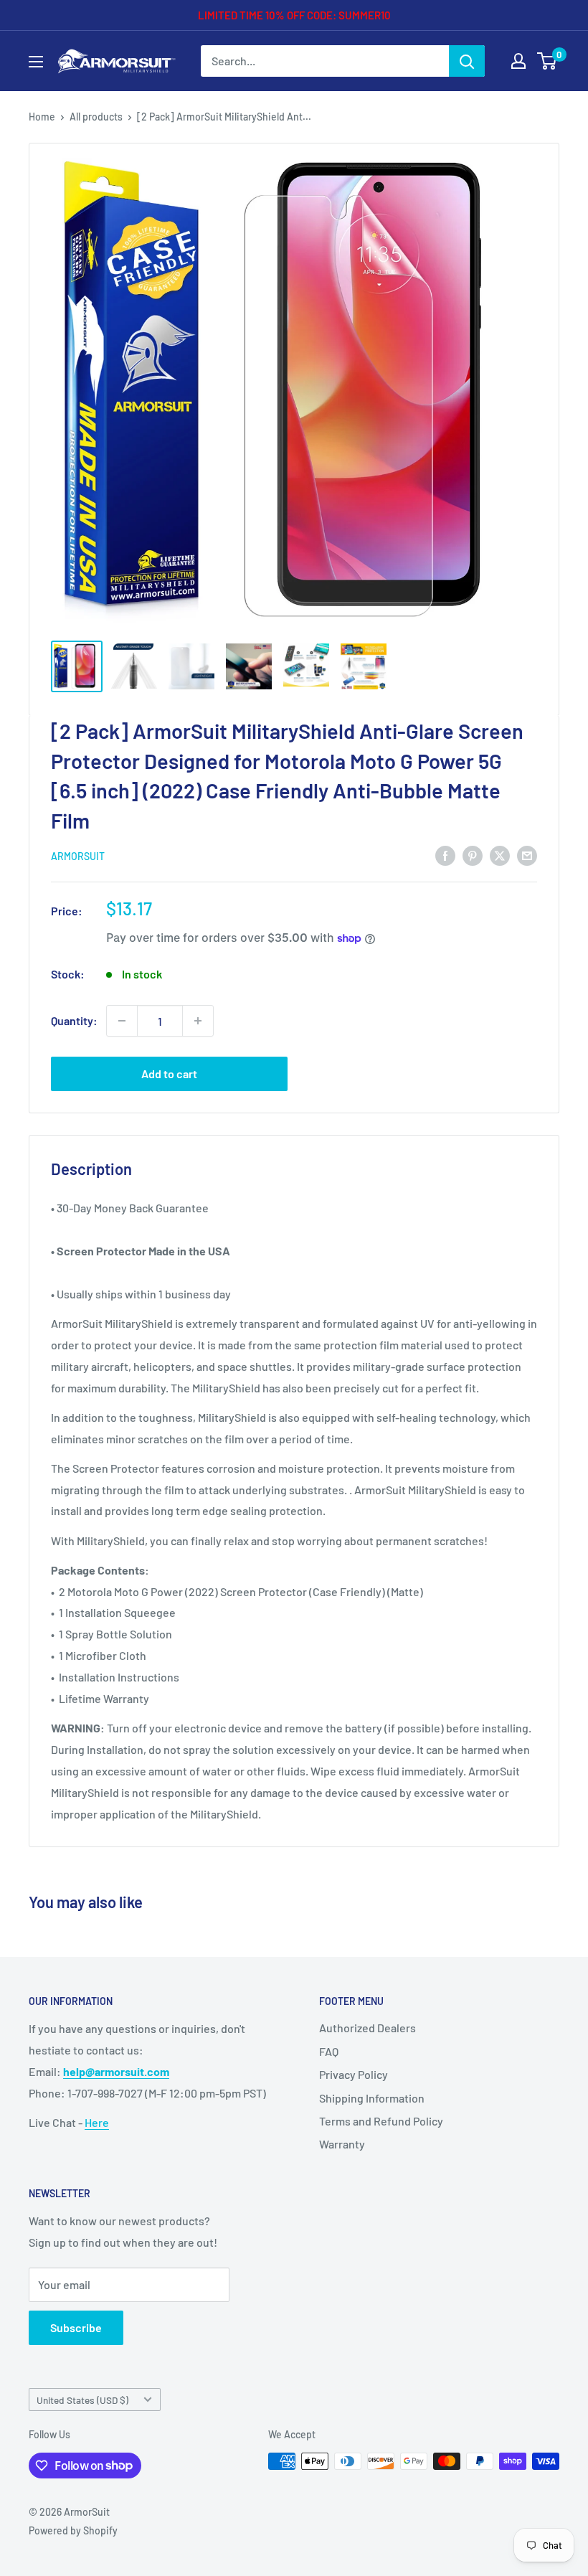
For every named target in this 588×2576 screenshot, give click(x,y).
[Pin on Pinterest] (473, 855)
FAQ (329, 2051)
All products (96, 117)
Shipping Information (372, 2098)
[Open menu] (36, 62)
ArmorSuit (78, 856)
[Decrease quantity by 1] (122, 1021)
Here (97, 2122)
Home (42, 117)
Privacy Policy (354, 2074)
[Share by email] (527, 855)
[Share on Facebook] (445, 855)
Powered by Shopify (73, 2530)
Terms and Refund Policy (381, 2121)
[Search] (467, 61)
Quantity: (74, 1020)
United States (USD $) (82, 2400)
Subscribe (76, 2327)
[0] (547, 61)
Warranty (342, 2144)
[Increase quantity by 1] (198, 1021)
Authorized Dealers (367, 2028)
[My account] (518, 61)
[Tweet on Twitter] (500, 855)
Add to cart (169, 1074)
